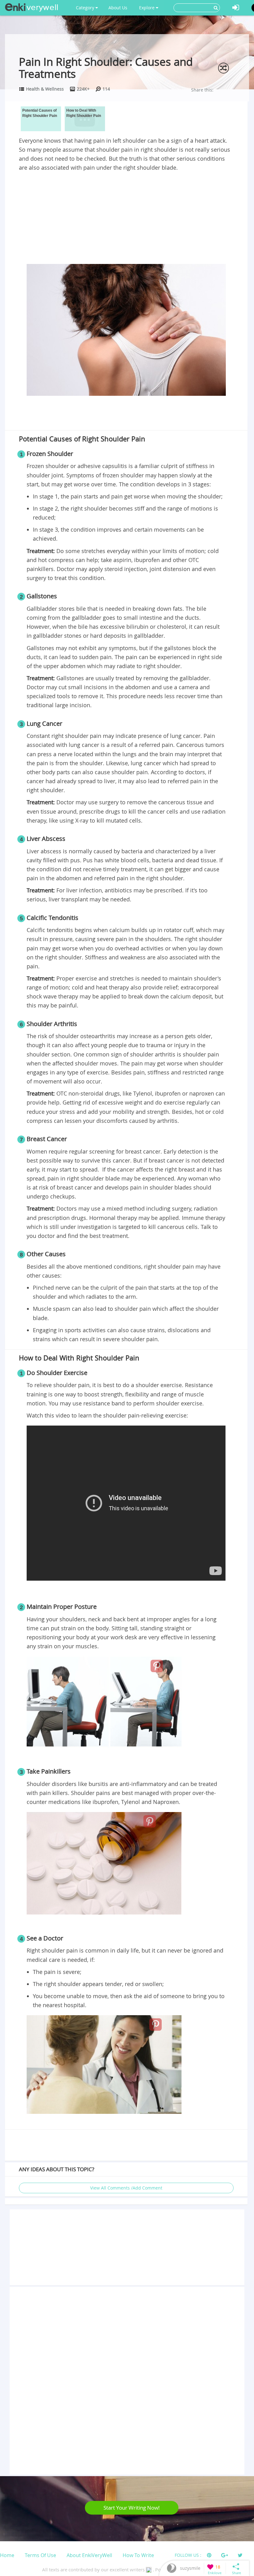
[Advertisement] (126, 219)
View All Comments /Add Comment (126, 2188)
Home (7, 2555)
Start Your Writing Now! (132, 2508)
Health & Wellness (45, 89)
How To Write (138, 2555)
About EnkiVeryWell (89, 2555)
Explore (147, 8)
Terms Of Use (40, 2555)
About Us (118, 8)
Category (86, 8)
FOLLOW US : (188, 2555)
